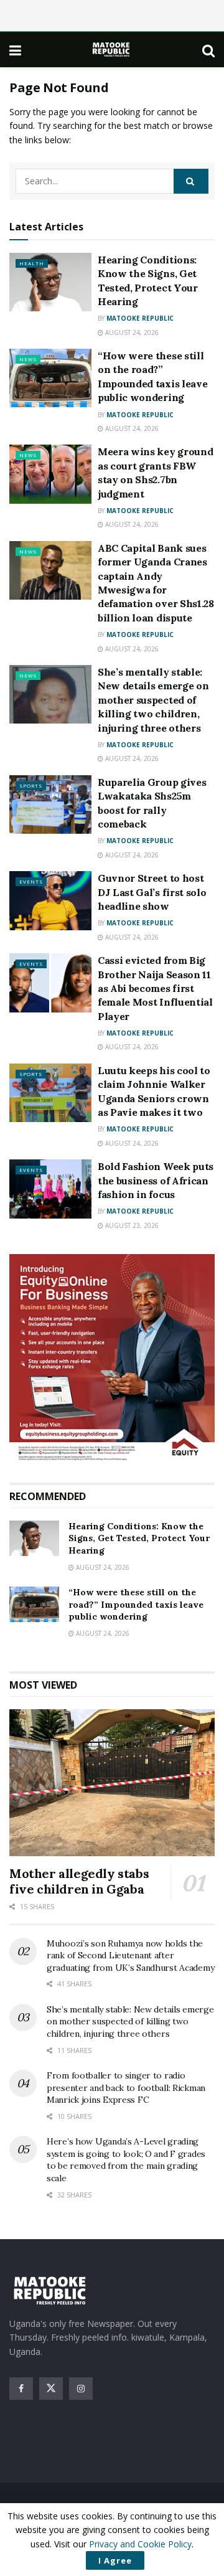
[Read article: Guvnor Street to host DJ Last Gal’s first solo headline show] (50, 900)
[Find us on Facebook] (21, 2389)
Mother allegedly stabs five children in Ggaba (79, 1881)
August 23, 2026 (131, 1225)
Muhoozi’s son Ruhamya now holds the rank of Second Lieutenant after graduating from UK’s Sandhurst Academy (130, 1956)
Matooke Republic (140, 318)
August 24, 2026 (131, 333)
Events (31, 881)
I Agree (115, 2560)
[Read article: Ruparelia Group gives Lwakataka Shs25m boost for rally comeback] (50, 804)
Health (32, 263)
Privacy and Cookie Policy (140, 2544)
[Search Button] (208, 50)
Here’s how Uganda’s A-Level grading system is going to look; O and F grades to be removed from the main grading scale (126, 2160)
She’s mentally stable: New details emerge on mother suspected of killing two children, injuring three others (153, 700)
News (28, 359)
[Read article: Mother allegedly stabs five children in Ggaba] (112, 1783)
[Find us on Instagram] (81, 2389)
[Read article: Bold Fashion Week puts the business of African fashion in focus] (50, 1189)
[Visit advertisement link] (112, 1359)
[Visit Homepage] (112, 50)
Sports (31, 786)
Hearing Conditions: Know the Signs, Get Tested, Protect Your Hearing (139, 1538)
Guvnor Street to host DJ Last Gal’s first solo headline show (152, 892)
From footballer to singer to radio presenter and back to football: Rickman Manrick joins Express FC (126, 2088)
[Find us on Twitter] (51, 2389)
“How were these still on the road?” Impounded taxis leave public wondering (136, 1604)
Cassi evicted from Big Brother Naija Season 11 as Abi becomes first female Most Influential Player (155, 988)
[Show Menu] (15, 50)
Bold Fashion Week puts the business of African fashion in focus (156, 1180)
